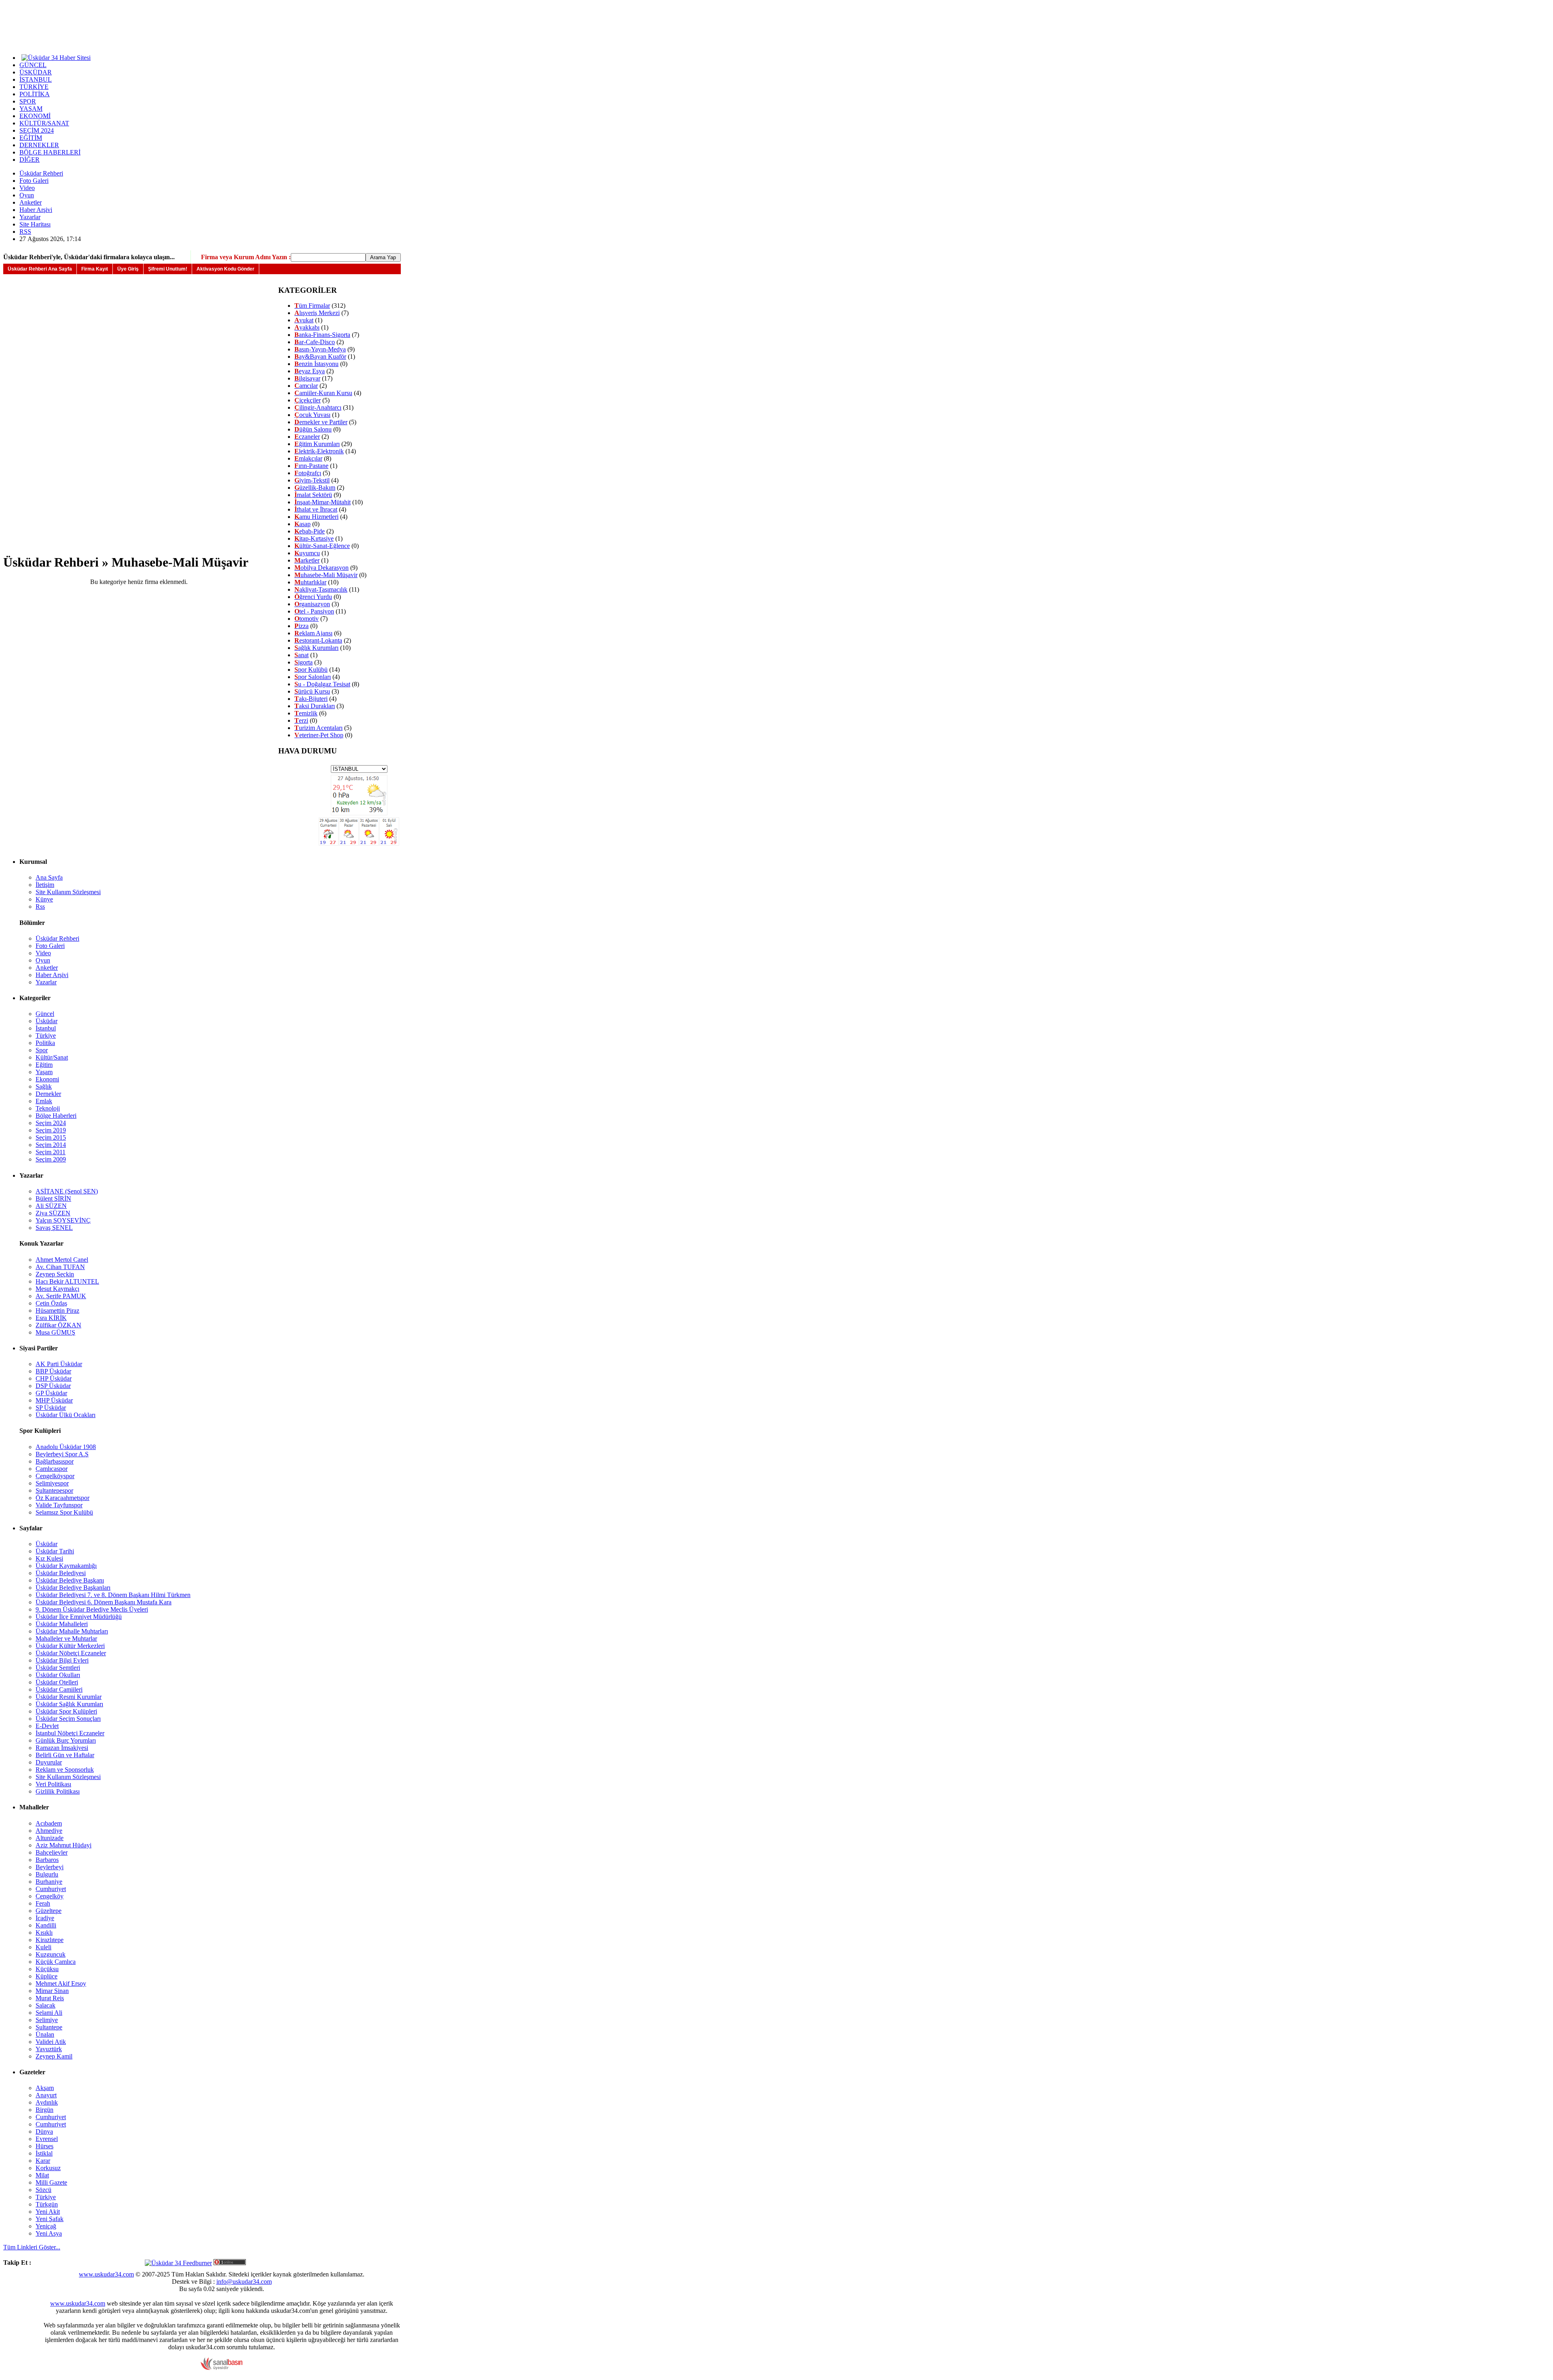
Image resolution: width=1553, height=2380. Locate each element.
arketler (307, 560)
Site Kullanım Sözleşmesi (68, 892)
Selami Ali (49, 2013)
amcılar (306, 386)
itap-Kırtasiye (314, 538)
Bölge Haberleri (56, 1116)
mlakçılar (308, 458)
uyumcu (307, 553)
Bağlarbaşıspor (55, 1461)
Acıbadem (49, 1823)
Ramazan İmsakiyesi (62, 1748)
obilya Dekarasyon (322, 568)
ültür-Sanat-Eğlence (322, 546)
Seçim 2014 (51, 1145)
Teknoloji (48, 1108)
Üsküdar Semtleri (58, 1668)
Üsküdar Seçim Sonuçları (68, 1719)
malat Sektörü (313, 495)
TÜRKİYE (34, 87)
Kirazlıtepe (50, 1940)
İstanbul (46, 1028)
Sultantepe (49, 2027)
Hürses (44, 2146)
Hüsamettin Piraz (57, 1311)
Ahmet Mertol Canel (62, 1260)
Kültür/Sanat (52, 1057)
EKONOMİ (35, 116)
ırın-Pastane (311, 466)
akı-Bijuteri (311, 699)
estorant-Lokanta (318, 640)
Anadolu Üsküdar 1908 (66, 1447)
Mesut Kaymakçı (57, 1289)
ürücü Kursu (312, 691)
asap (303, 524)
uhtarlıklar (310, 582)
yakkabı (307, 327)
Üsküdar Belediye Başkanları (73, 1588)
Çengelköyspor (55, 1476)
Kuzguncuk (51, 1954)
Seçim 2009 (51, 1159)
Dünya (44, 2131)
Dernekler (48, 1094)
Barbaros (47, 1860)
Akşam (45, 2088)
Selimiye (47, 2020)
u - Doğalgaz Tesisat (322, 684)
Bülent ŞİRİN (53, 1198)
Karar (43, 2161)
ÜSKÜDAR (36, 72)
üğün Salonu (313, 429)
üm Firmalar (312, 306)
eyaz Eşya (310, 371)
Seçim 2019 (51, 1130)
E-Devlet (47, 1726)
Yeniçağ (46, 2226)
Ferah (43, 1903)
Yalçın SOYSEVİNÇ (63, 1220)
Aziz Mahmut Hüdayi (63, 1845)
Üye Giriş (128, 269)
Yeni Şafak (50, 2219)
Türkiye (46, 1036)
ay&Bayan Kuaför (320, 356)
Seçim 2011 (51, 1152)
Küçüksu (47, 1969)
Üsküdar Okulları (58, 1675)
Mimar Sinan (52, 1991)
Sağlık (44, 1086)
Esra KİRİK (51, 1318)
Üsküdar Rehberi (41, 173)
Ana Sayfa (49, 877)
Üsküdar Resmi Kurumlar (69, 1697)
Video (27, 188)
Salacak (45, 2005)
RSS (25, 232)
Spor (42, 1050)
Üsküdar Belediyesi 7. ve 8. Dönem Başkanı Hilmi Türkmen (113, 1595)
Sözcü (43, 2190)
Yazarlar (30, 217)
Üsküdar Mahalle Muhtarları (72, 1631)
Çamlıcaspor (52, 1469)
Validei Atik (51, 2042)
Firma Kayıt (95, 269)
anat (302, 655)
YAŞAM (31, 109)
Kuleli (43, 1947)
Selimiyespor (52, 1483)
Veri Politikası (53, 1784)
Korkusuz (48, 2168)
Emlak (44, 1101)
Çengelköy (50, 1896)
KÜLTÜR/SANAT (44, 123)
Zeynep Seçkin (55, 1274)
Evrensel (47, 2139)
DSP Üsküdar (53, 1386)
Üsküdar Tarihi (55, 1551)
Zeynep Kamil (54, 2056)
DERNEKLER (39, 145)
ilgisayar (307, 378)
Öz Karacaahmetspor (62, 1498)
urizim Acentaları (318, 728)
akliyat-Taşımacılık (321, 589)
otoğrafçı (308, 473)
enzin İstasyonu (316, 364)
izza (302, 626)
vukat (304, 320)
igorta (304, 662)
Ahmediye (49, 1831)
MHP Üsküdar (54, 1400)
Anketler (31, 202)
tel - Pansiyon (314, 611)
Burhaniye (49, 1882)
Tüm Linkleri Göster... (32, 2247)
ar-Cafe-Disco (315, 342)
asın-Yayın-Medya (320, 349)
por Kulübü (311, 670)
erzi (301, 720)
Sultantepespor (54, 1490)
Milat (42, 2175)
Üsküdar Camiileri (59, 1689)
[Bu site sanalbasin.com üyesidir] (222, 2368)
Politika (45, 1043)
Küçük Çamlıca (56, 1962)
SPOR (28, 101)
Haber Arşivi (36, 210)
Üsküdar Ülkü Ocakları (66, 1415)
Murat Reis (50, 1998)
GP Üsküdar (51, 1393)
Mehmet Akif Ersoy (61, 1983)
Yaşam (44, 1072)
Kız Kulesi (49, 1558)
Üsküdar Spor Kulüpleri (66, 1711)
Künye (44, 899)
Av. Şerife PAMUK (61, 1296)
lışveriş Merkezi (317, 313)
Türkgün (47, 2204)
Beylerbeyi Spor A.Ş (62, 1454)
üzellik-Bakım (315, 488)
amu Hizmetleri (316, 517)
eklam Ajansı (313, 633)
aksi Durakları (315, 706)
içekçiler (308, 400)
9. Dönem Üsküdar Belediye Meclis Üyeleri (92, 1609)
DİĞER (30, 160)
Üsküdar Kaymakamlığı (66, 1566)
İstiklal (44, 2153)
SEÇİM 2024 (37, 130)
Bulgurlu (47, 1874)
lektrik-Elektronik (319, 451)
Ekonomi (47, 1079)
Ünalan (45, 2034)
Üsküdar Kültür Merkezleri (70, 1646)
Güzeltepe (49, 1911)
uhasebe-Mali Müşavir (326, 575)
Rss (40, 907)
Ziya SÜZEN (53, 1213)
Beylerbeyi (50, 1867)
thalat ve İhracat (316, 509)
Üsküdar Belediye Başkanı (70, 1580)
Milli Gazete (51, 2182)
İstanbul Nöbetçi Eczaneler (70, 1733)
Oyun (27, 195)
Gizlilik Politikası (58, 1791)
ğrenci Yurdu (313, 597)
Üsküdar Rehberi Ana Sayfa (40, 269)
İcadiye (45, 1918)
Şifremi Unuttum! (168, 269)
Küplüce (47, 1976)
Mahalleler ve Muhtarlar (66, 1638)
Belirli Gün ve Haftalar (65, 1755)
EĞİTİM (31, 138)
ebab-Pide (310, 531)
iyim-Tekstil (312, 480)
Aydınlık (47, 2102)
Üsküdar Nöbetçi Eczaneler (71, 1653)
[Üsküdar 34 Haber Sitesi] (56, 57)
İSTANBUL (36, 79)
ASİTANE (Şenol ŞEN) (67, 1191)
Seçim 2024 (51, 1123)
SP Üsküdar (51, 1408)
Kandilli (46, 1925)
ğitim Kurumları (317, 444)
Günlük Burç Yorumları (66, 1740)
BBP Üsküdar (53, 1371)
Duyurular (49, 1762)
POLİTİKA (35, 94)
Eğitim (44, 1065)
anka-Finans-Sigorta (322, 335)
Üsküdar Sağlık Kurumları (69, 1704)
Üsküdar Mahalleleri (62, 1624)
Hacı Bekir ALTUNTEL (67, 1281)
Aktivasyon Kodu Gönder (225, 269)
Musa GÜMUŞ (55, 1332)
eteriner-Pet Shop (319, 735)
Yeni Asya (49, 2233)
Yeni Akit (48, 2212)
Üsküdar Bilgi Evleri (62, 1660)
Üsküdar (47, 1021)
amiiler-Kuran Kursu (323, 393)
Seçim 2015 (51, 1137)
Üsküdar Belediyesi (61, 1573)
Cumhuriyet (51, 1889)
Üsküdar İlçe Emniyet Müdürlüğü (79, 1617)
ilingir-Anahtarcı (318, 407)
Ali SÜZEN (51, 1206)
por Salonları (313, 677)
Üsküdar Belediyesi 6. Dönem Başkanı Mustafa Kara (104, 1602)
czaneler (307, 437)
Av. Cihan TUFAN (60, 1267)
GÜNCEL (33, 65)
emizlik (306, 713)
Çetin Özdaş (51, 1303)
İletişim (45, 885)
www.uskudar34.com (106, 2274)
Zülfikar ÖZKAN (58, 1325)
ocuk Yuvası (312, 415)
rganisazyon (312, 604)
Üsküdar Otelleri (57, 1682)
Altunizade (50, 1838)
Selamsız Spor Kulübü (64, 1512)
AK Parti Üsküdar (59, 1364)
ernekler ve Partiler (321, 422)
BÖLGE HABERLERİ (50, 152)
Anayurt (46, 2095)
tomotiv (307, 619)
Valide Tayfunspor (59, 1505)
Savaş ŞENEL (54, 1228)
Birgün (44, 2110)
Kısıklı (44, 1933)
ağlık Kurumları (316, 648)
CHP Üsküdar (54, 1378)
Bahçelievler (52, 1852)
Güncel (45, 1014)
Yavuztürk (49, 2049)
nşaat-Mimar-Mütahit (323, 502)
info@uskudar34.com (244, 2282)
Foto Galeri (34, 181)
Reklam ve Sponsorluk (65, 1770)
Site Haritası (35, 224)
